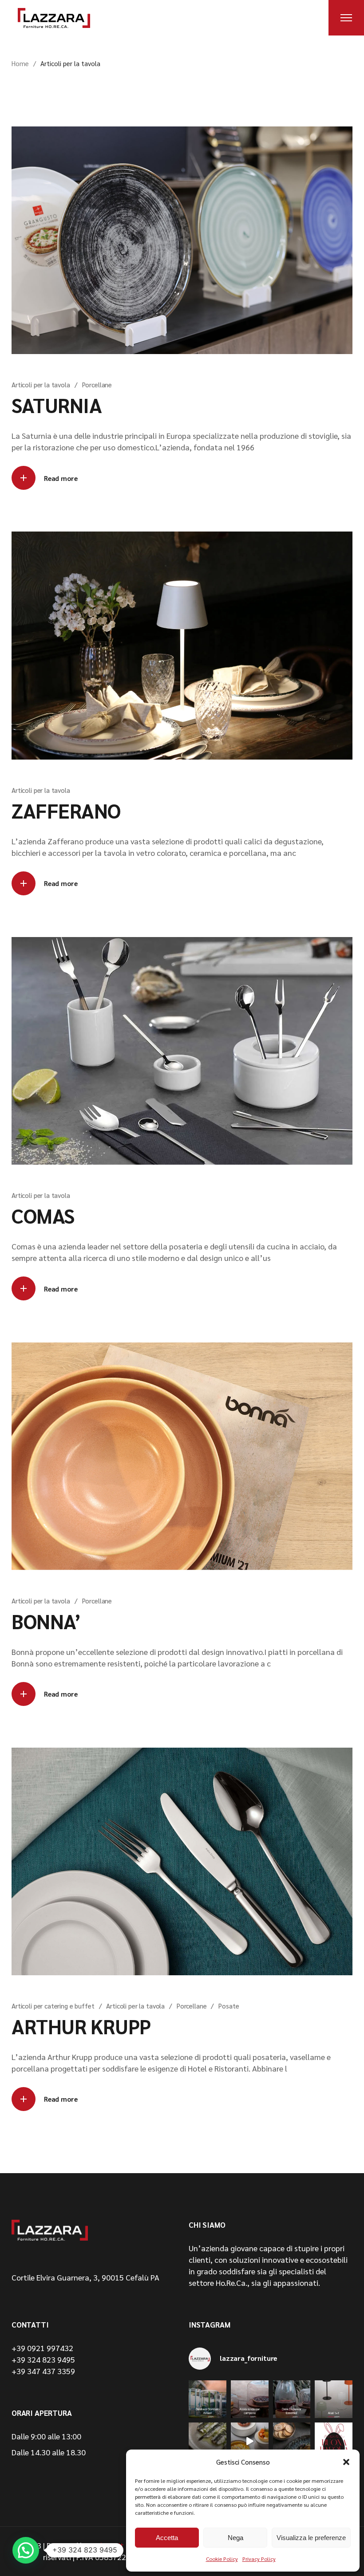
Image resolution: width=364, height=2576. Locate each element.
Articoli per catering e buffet (53, 2006)
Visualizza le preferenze (311, 2538)
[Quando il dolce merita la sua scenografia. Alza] (250, 2399)
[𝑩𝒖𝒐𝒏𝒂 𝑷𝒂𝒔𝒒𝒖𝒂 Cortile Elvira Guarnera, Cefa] (334, 2441)
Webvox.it (107, 2545)
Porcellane (97, 384)
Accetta (167, 2538)
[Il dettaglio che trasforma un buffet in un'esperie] (292, 2399)
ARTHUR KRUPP (81, 2026)
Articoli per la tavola (41, 384)
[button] (346, 2462)
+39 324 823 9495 (43, 2359)
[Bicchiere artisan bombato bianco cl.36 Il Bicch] (208, 2399)
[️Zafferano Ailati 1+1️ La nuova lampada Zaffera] (334, 2399)
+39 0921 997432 (42, 2348)
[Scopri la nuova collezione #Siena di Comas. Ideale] (208, 2441)
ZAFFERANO (66, 810)
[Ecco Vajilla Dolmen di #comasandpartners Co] (250, 2441)
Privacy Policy (259, 2559)
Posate (229, 2006)
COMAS (43, 1215)
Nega (235, 2538)
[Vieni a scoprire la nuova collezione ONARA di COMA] (292, 2441)
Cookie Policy (222, 2559)
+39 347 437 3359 (43, 2371)
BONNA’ (46, 1621)
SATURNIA (57, 405)
